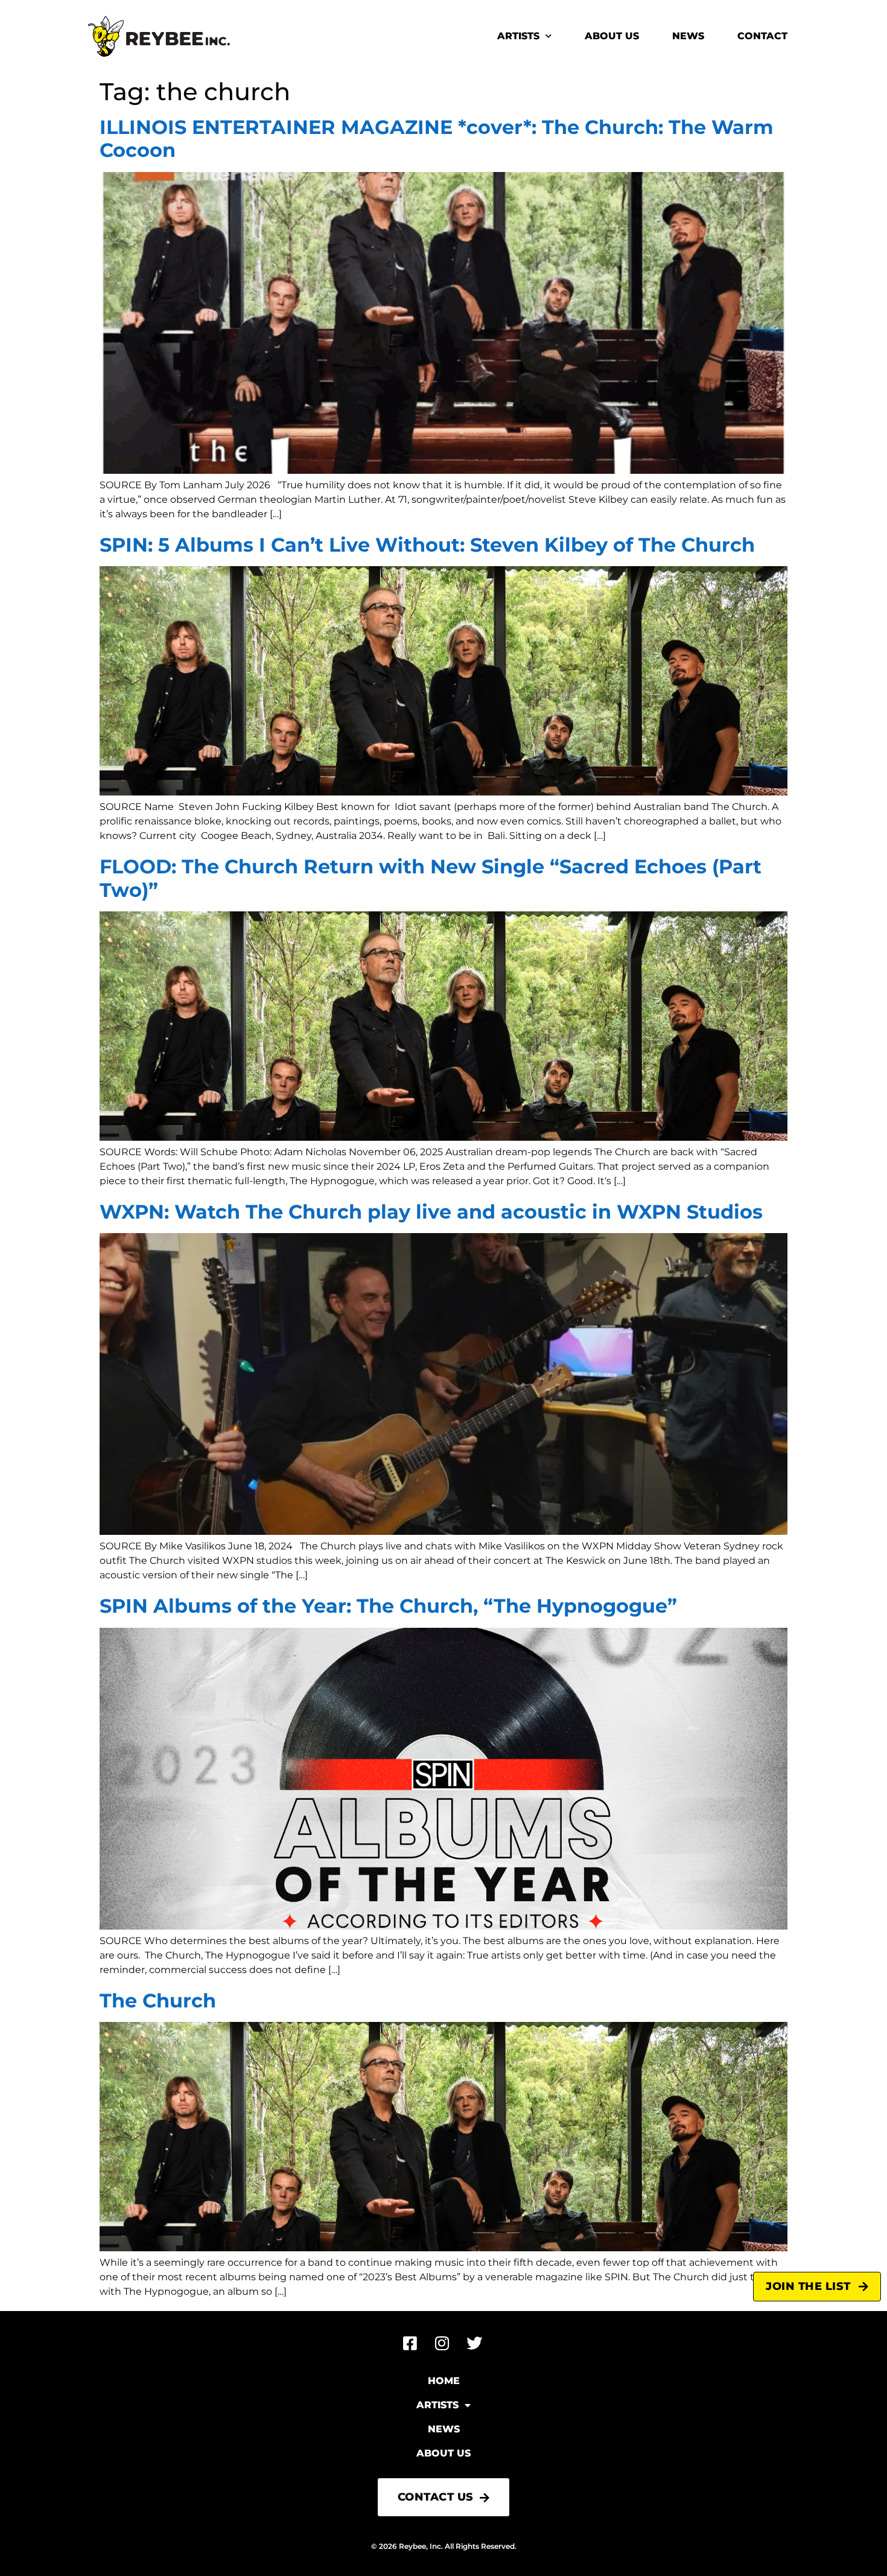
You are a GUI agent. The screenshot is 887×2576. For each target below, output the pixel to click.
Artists (518, 36)
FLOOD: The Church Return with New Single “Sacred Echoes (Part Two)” (431, 878)
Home (444, 2381)
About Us (612, 36)
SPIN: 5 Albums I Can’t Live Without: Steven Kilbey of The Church (427, 545)
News (688, 36)
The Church (158, 2001)
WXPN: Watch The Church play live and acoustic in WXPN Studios (431, 1212)
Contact (762, 36)
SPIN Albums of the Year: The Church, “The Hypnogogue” (388, 1606)
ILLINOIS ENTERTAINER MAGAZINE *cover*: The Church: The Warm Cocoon (437, 139)
